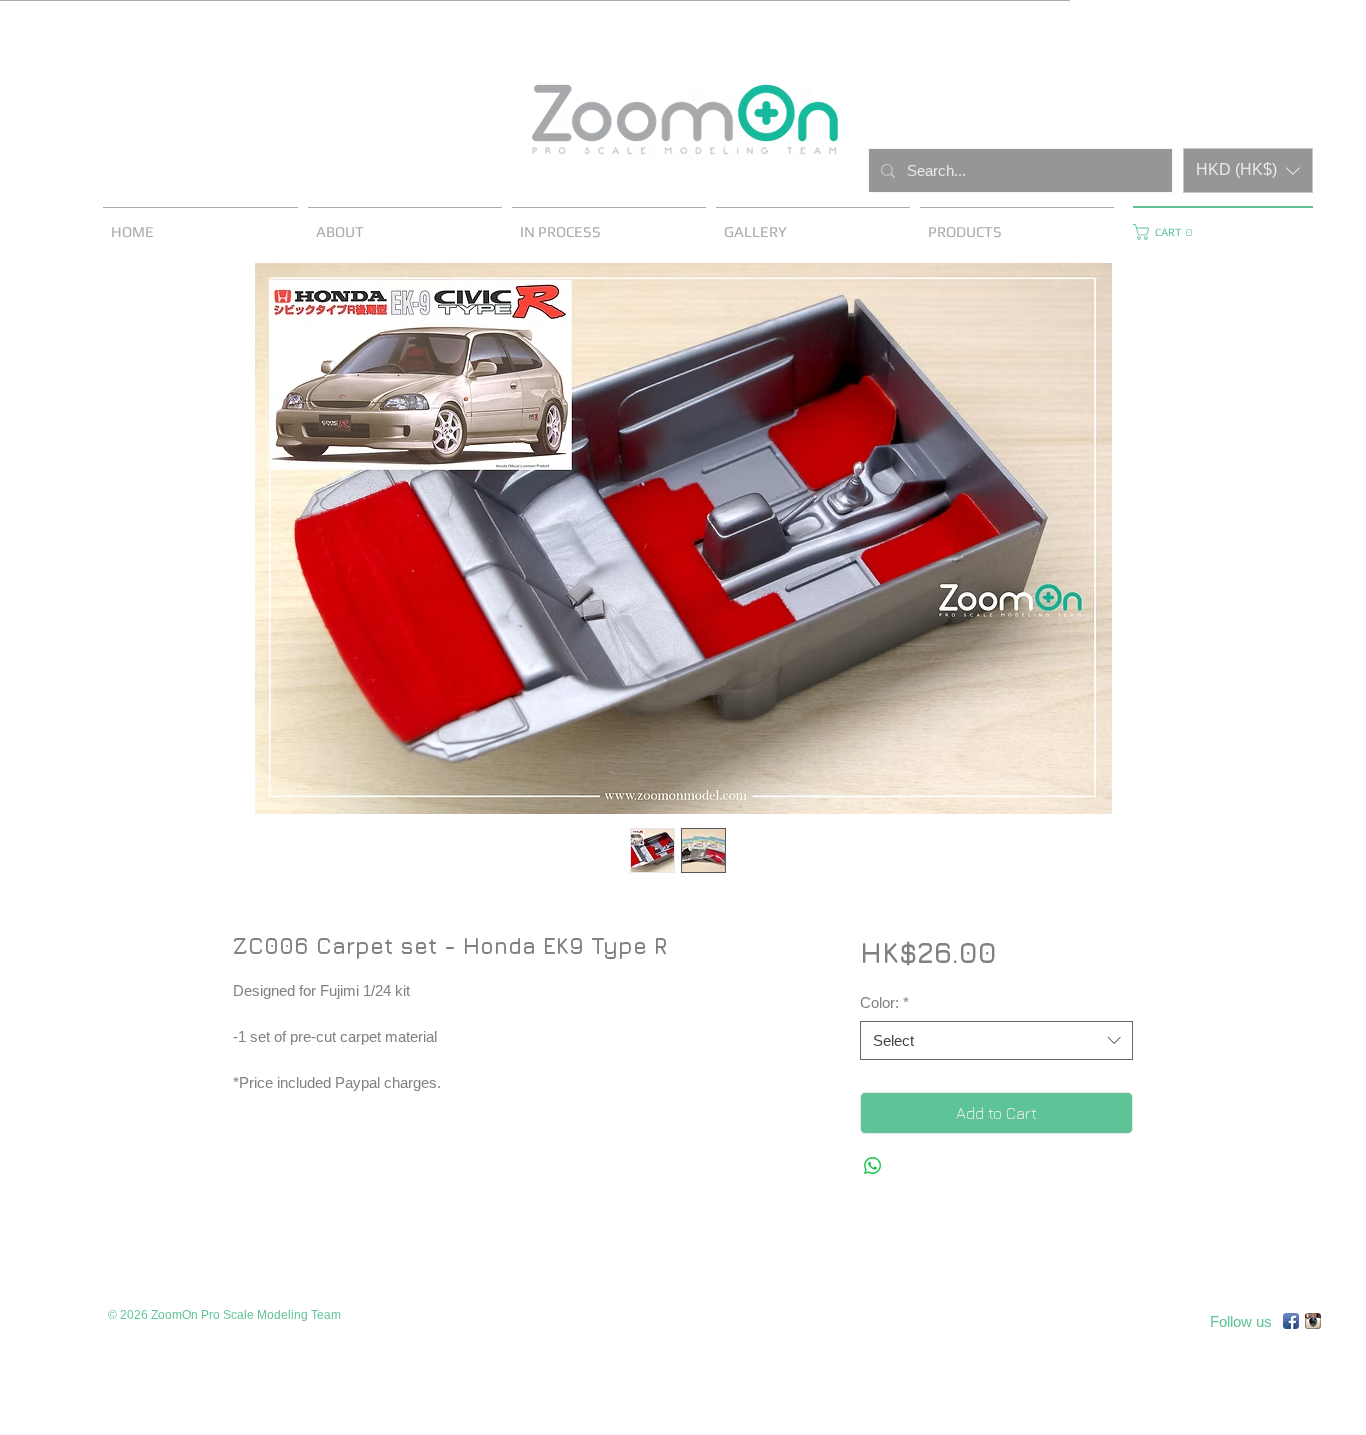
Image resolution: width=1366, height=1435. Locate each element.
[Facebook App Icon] (1291, 1321)
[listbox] (1248, 170)
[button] (1248, 170)
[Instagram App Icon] (1313, 1321)
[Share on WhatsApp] (873, 1166)
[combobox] (996, 1040)
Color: (884, 1002)
